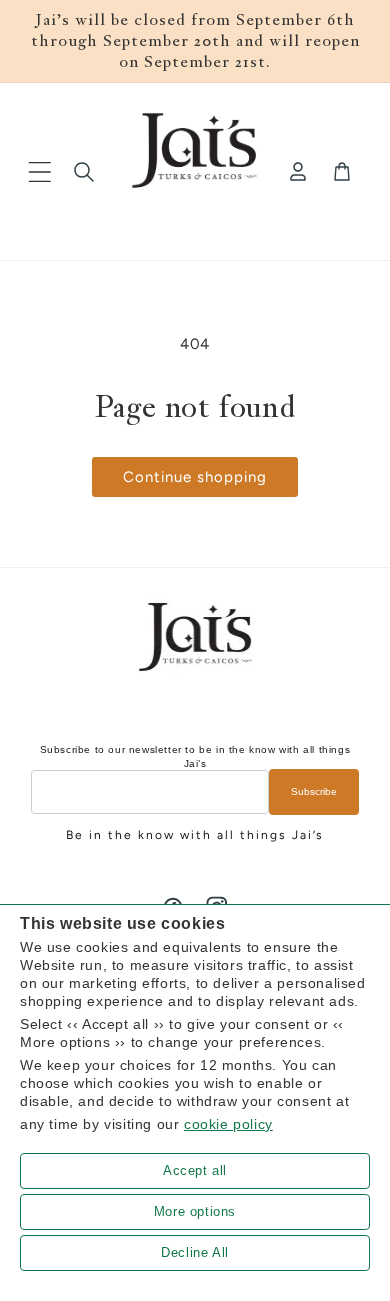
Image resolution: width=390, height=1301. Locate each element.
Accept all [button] (195, 1170)
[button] (40, 172)
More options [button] (195, 1211)
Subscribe (314, 791)
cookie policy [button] (228, 1124)
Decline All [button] (195, 1252)
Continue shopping (195, 477)
